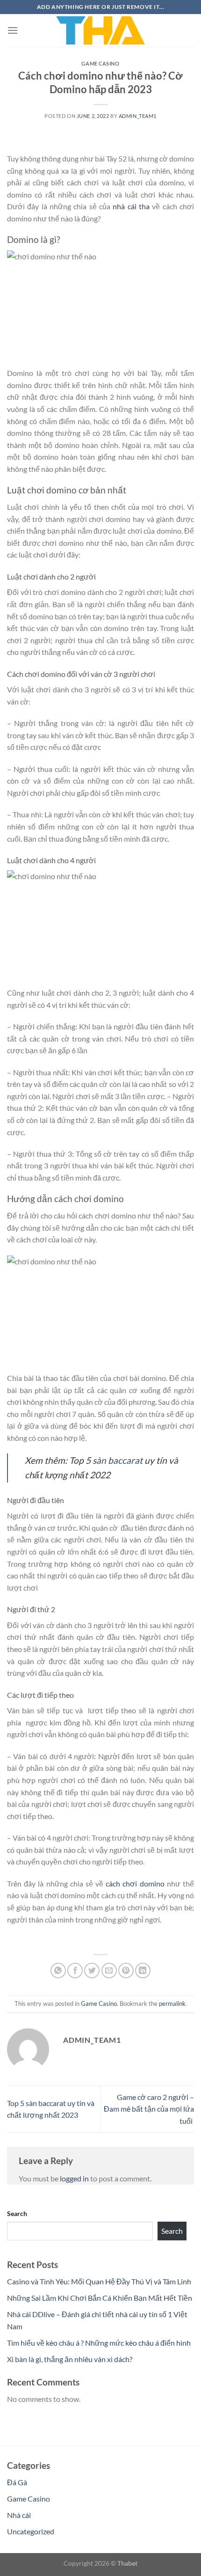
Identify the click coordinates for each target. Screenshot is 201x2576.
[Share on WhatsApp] (58, 1971)
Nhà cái (19, 2515)
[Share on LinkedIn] (143, 1971)
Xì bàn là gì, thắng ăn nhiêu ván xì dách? (70, 2359)
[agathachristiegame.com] (100, 30)
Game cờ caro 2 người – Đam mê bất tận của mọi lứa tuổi (149, 2109)
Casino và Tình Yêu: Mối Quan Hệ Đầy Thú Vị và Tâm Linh (99, 2281)
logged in (74, 2178)
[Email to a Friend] (109, 1971)
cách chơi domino (135, 1883)
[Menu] (13, 30)
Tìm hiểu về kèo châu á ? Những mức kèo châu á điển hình (99, 2343)
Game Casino (100, 63)
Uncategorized (31, 2531)
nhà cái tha (131, 206)
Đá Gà (17, 2482)
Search (17, 2213)
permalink (172, 2004)
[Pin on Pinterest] (126, 1971)
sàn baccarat (118, 1460)
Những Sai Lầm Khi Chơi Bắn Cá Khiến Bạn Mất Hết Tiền (100, 2298)
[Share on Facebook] (75, 1971)
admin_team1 (138, 116)
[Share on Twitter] (92, 1971)
